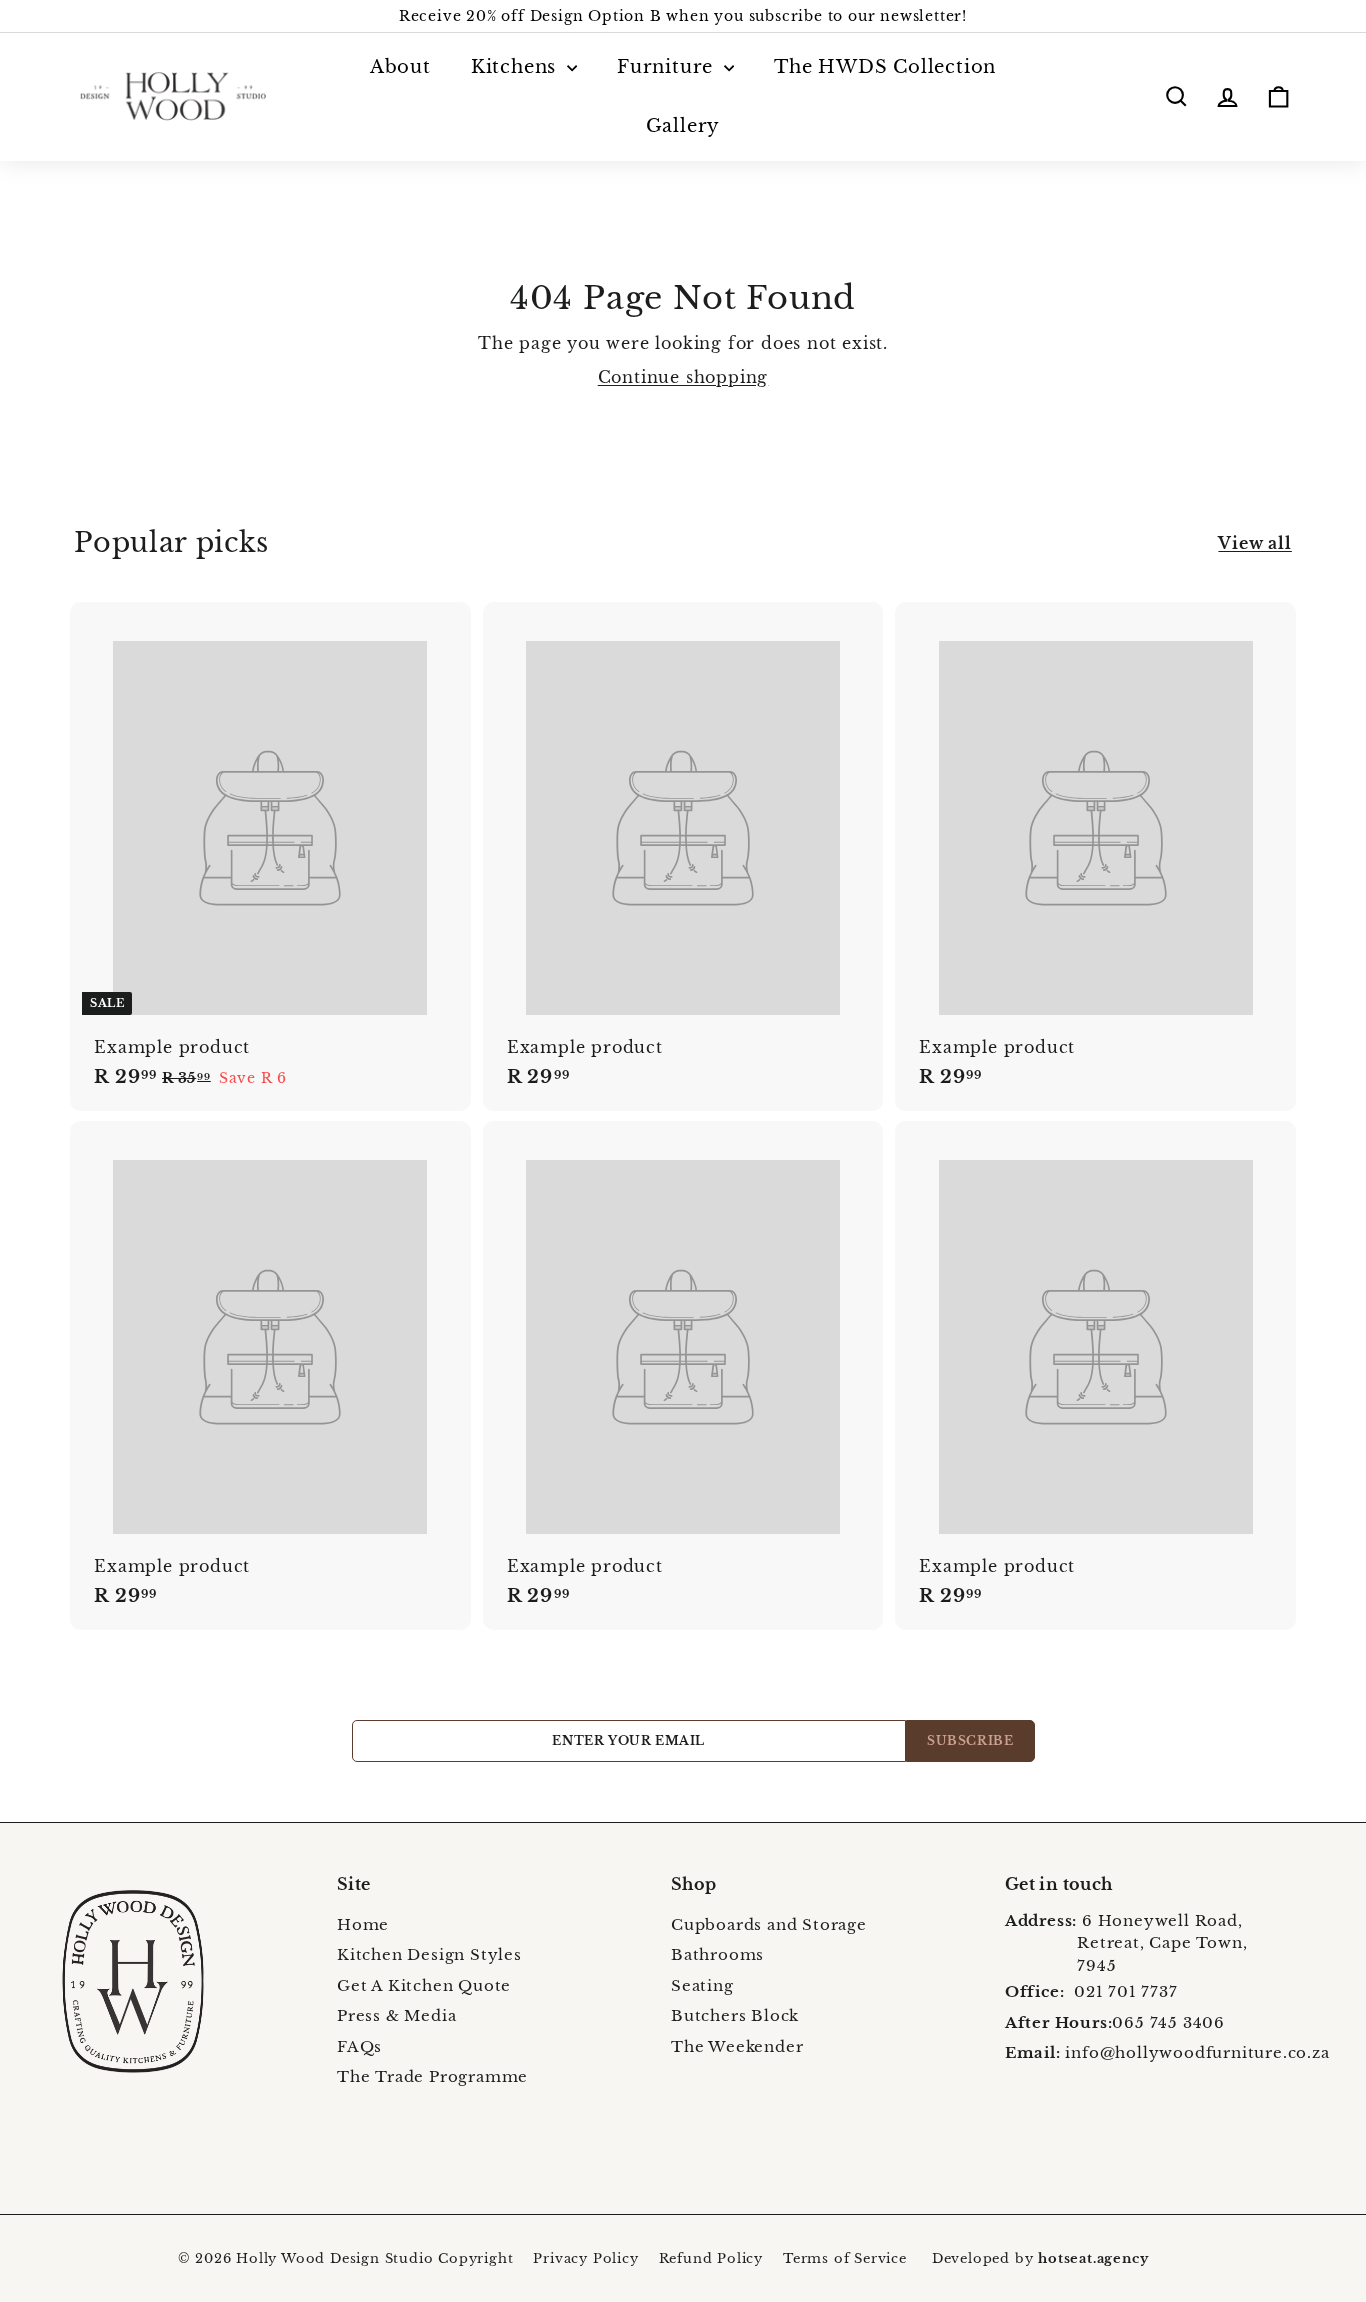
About (400, 67)
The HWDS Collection (885, 67)
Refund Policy (711, 2258)
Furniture (668, 67)
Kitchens (516, 67)
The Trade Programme (432, 2076)
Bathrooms (717, 1954)
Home (363, 1924)
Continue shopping (683, 377)
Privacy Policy (585, 2258)
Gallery (683, 126)
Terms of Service (845, 2258)
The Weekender (737, 2046)
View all (1254, 543)
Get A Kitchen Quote (424, 1985)
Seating (702, 1985)
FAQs (359, 2046)
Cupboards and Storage (769, 1924)
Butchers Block (735, 2015)
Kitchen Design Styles (429, 1954)
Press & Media (396, 2015)
